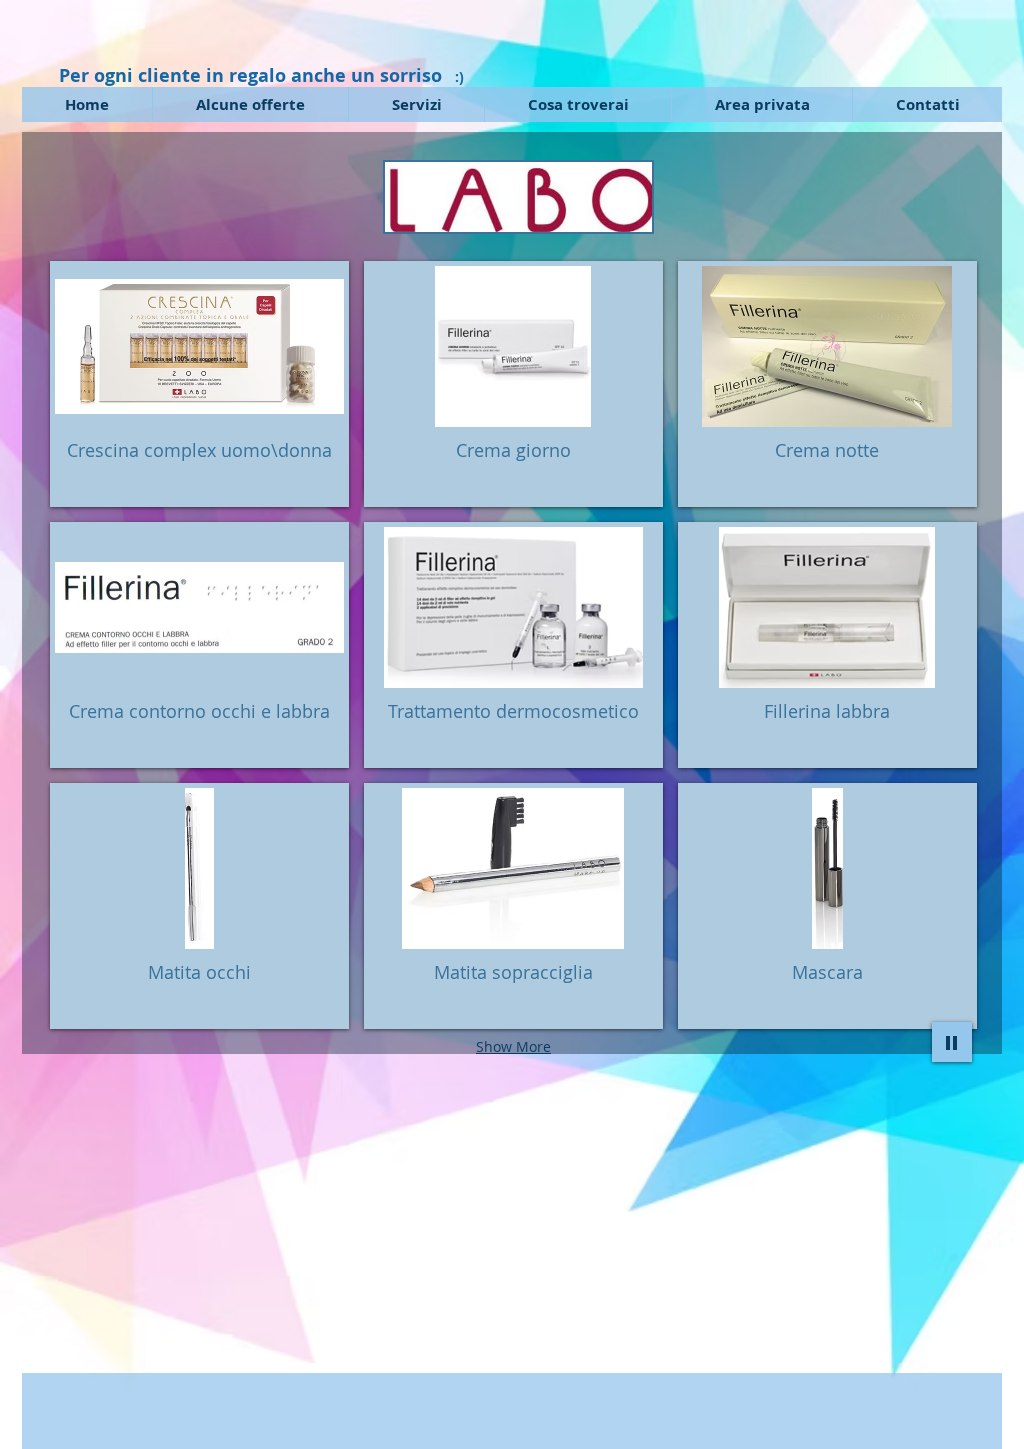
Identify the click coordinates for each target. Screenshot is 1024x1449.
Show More (513, 1046)
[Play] (952, 1042)
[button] (199, 384)
